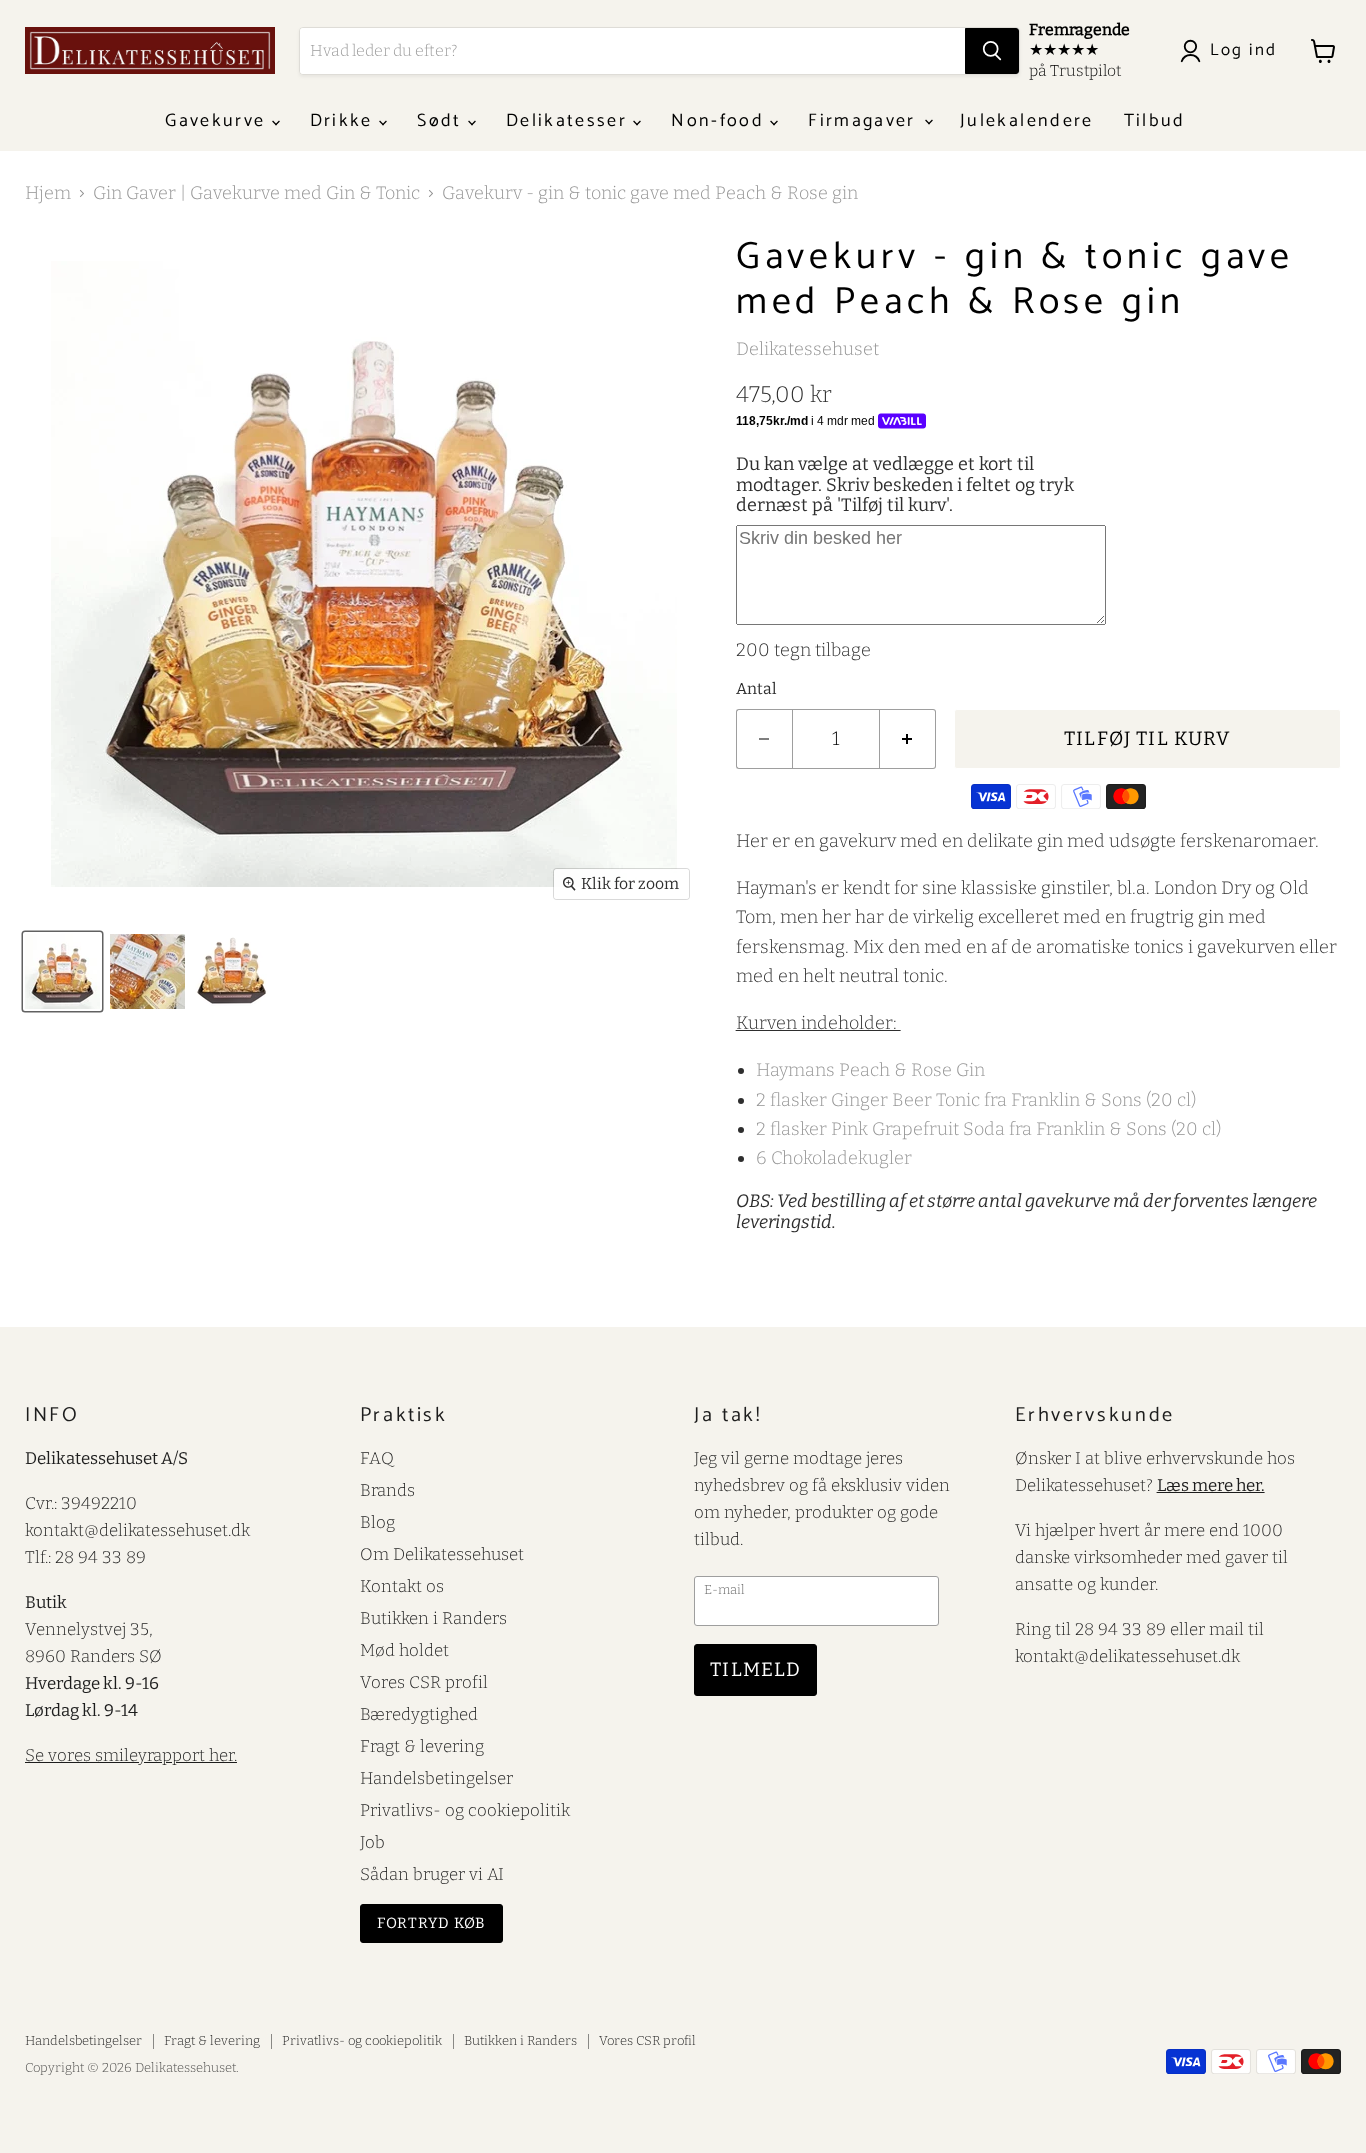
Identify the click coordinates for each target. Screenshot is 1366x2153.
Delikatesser (569, 121)
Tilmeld (755, 1669)
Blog (377, 1522)
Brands (387, 1490)
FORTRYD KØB (432, 1923)
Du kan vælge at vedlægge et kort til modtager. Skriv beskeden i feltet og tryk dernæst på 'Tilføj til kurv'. (905, 484)
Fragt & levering (422, 1746)
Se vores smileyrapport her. (131, 1755)
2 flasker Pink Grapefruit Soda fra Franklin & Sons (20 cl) (988, 1129)
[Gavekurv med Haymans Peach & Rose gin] (147, 971)
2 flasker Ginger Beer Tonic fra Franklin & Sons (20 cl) (976, 1100)
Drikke (344, 121)
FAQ (377, 1458)
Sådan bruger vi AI (432, 1874)
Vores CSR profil (424, 1682)
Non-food (720, 121)
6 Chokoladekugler (834, 1158)
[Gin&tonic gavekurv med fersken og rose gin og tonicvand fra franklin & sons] (62, 971)
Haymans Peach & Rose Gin (870, 1070)
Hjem (48, 193)
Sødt (442, 121)
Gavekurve (218, 121)
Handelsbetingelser (436, 1778)
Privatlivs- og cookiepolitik (465, 1810)
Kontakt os (402, 1586)
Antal (756, 689)
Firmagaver (865, 121)
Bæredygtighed (419, 1714)
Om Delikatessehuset (442, 1554)
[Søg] (992, 51)
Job (372, 1842)
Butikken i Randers (433, 1618)
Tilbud (1155, 121)
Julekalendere (1026, 121)
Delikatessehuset (807, 349)
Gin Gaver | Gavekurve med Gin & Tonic (256, 193)
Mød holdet (404, 1650)
